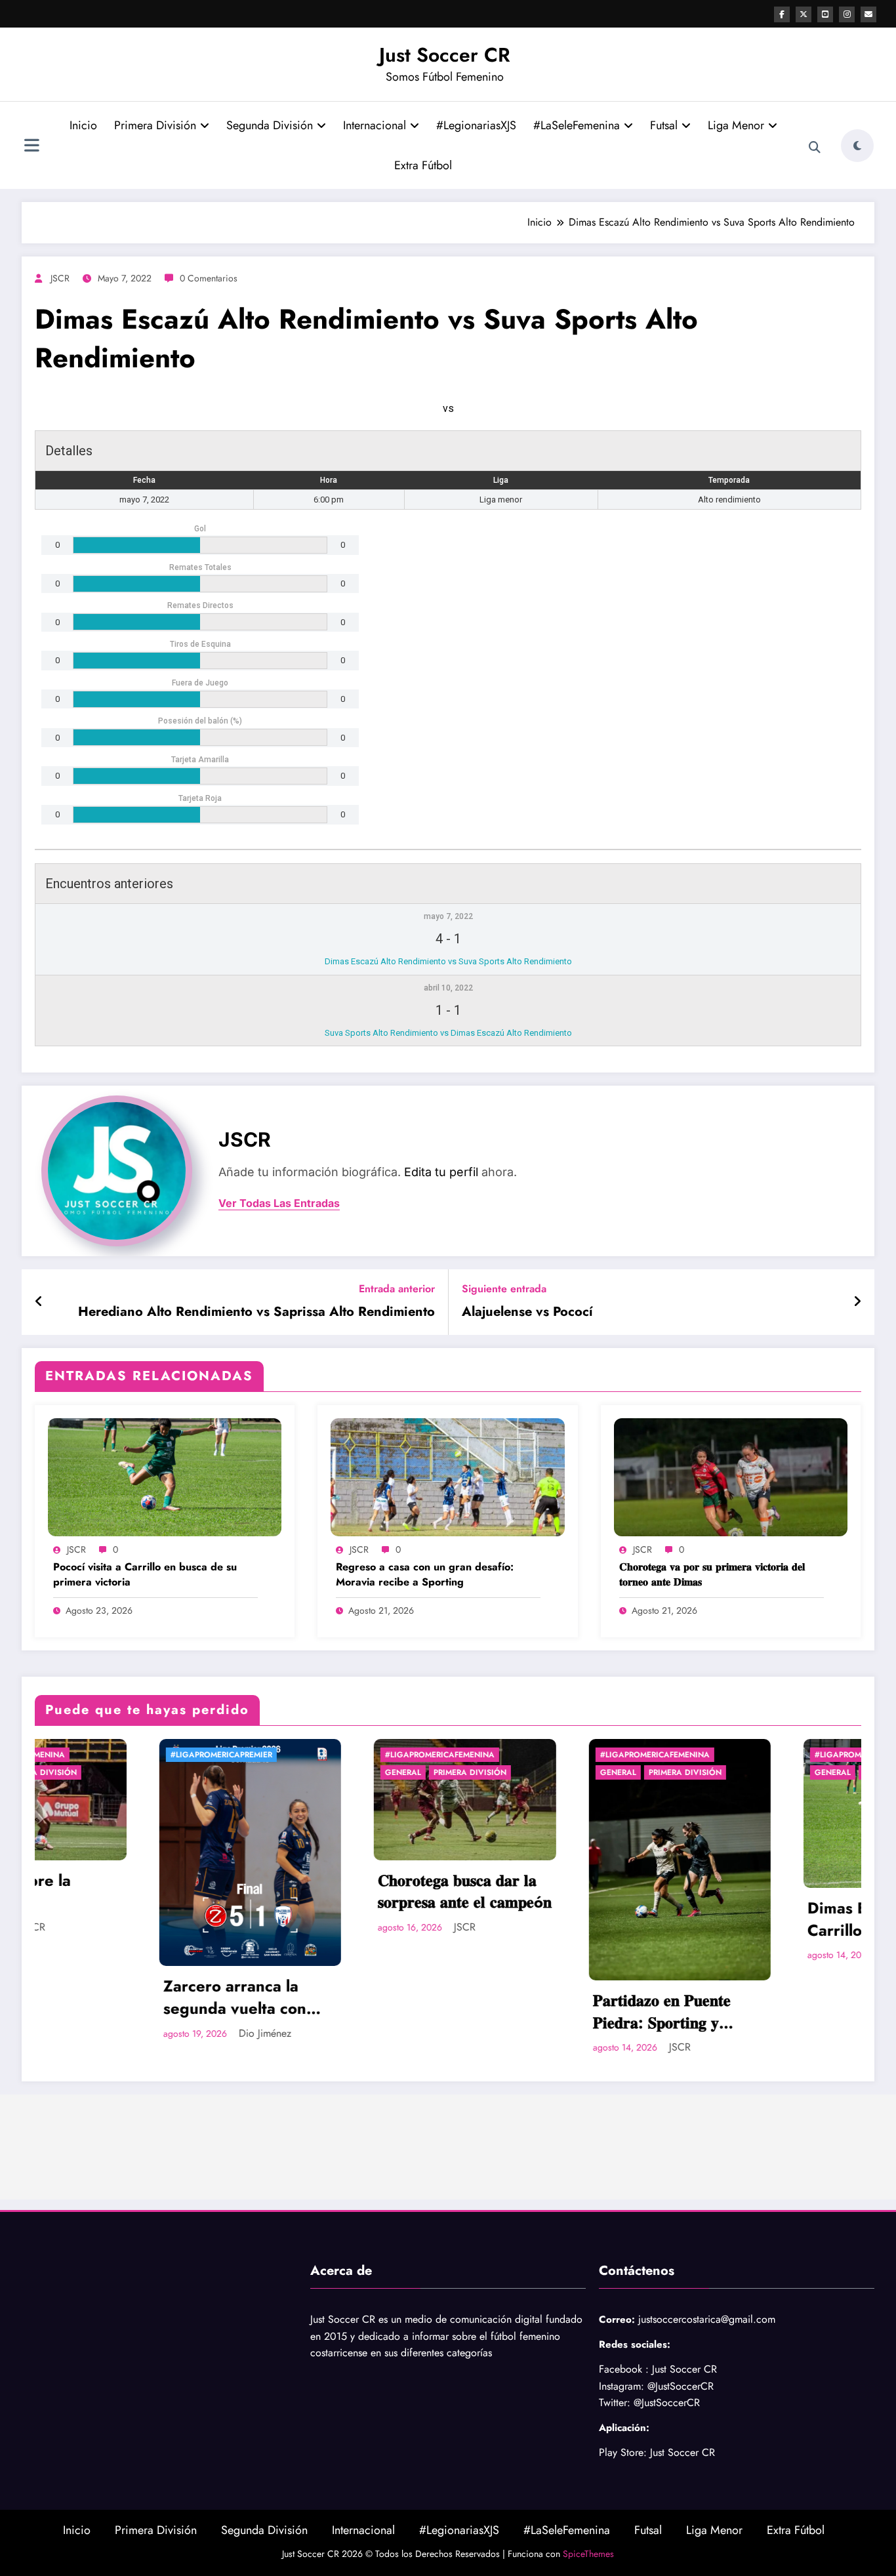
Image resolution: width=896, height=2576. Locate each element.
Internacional (375, 125)
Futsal (664, 125)
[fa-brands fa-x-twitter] (804, 14)
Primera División (155, 125)
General (238, 1772)
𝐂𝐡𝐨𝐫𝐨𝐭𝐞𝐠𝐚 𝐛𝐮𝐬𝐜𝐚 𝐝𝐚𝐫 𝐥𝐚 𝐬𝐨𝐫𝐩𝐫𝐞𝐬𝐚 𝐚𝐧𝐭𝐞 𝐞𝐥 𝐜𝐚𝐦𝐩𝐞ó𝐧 (299, 1891)
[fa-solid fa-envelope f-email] (868, 14)
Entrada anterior (397, 1289)
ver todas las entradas (279, 1203)
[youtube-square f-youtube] (825, 14)
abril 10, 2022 (448, 988)
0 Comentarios (209, 278)
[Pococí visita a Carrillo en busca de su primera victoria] (165, 1476)
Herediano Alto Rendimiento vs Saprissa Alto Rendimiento (256, 1312)
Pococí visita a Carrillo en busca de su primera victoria (145, 1574)
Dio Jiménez (99, 2033)
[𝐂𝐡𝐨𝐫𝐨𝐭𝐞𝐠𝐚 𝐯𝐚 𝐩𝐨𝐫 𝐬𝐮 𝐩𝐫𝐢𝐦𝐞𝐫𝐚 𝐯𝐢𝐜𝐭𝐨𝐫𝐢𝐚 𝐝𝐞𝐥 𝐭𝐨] (731, 1476)
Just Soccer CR (445, 55)
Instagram (620, 2386)
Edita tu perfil (441, 1172)
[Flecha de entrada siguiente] (857, 1302)
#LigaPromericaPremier (55, 1755)
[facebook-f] (782, 14)
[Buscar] (815, 148)
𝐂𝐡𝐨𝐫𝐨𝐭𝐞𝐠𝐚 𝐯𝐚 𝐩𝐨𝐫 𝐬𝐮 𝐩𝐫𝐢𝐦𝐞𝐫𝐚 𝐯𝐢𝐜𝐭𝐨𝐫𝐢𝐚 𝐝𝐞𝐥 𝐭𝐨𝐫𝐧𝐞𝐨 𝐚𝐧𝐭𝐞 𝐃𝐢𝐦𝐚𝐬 (712, 1574)
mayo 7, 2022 (448, 916)
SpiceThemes (588, 2554)
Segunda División (270, 125)
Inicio (83, 125)
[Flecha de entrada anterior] (39, 1302)
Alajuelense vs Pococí (527, 1312)
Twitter (613, 2402)
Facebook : (624, 2369)
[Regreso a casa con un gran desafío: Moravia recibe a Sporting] (447, 1476)
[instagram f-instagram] (847, 14)
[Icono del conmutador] (31, 147)
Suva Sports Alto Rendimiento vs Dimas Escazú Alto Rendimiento (448, 1033)
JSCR (60, 278)
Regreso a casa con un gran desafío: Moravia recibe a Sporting (425, 1574)
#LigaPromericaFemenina (275, 1755)
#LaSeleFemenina (577, 125)
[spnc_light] (857, 146)
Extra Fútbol (423, 165)
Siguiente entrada (504, 1289)
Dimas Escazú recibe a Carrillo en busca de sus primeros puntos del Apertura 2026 (725, 1919)
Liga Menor (736, 125)
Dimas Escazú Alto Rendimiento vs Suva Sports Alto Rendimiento (448, 961)
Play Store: (623, 2452)
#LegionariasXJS (476, 125)
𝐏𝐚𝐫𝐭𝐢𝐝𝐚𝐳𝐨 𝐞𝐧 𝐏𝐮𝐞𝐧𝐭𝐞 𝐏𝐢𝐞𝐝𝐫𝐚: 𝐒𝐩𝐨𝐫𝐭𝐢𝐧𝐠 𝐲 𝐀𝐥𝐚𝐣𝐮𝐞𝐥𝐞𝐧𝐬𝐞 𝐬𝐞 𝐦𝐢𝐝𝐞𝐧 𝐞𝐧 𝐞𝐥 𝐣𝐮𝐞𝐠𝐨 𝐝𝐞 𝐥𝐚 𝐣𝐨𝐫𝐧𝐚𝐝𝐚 (508, 2012)
